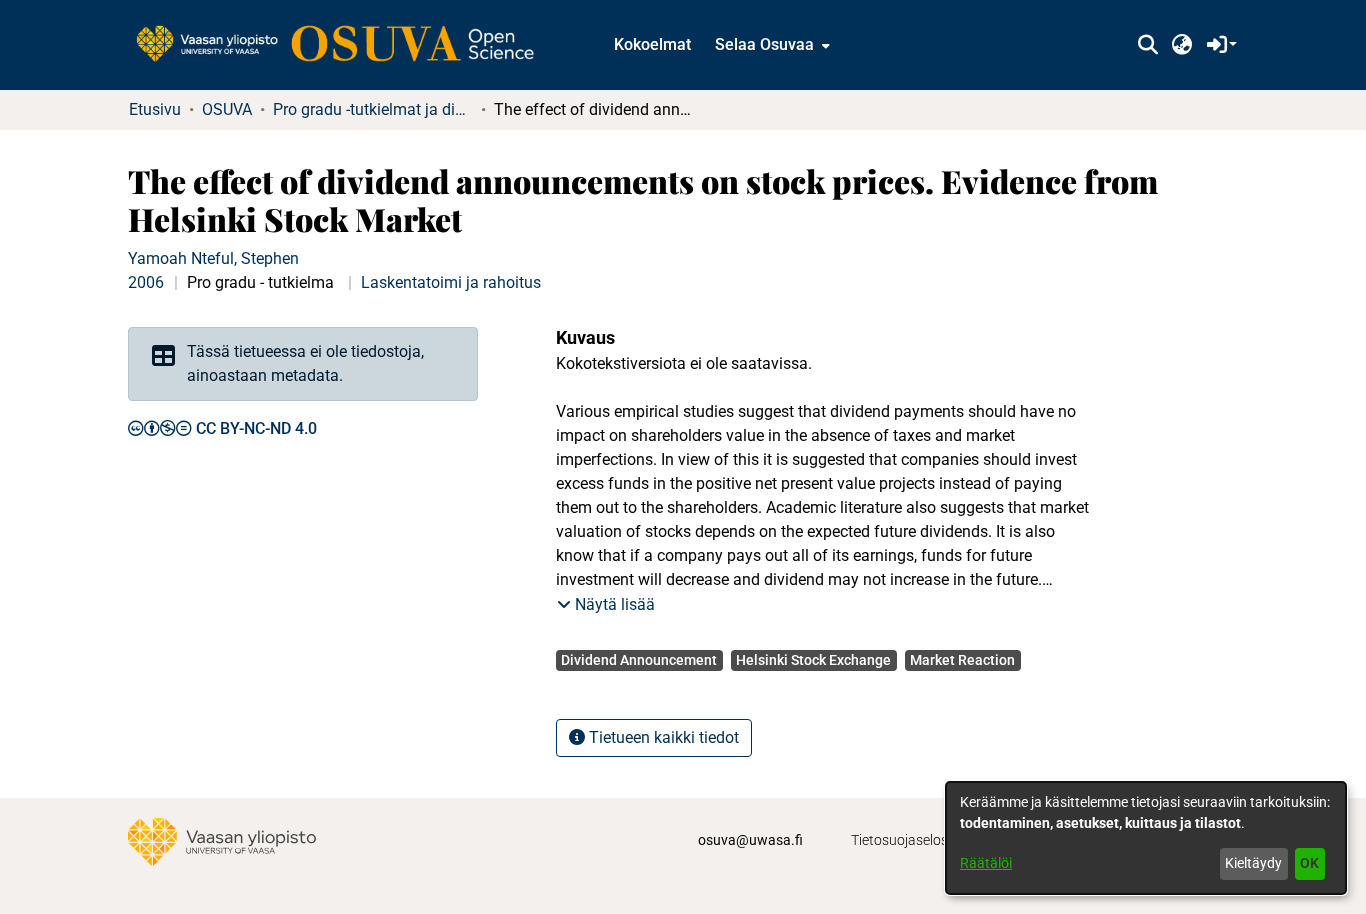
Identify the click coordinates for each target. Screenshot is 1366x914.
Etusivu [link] (155, 109)
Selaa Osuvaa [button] (764, 44)
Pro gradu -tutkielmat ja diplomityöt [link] (373, 109)
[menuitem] (770, 45)
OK (1309, 863)
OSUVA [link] (227, 109)
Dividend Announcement (639, 660)
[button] (1147, 45)
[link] (345, 45)
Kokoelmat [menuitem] (652, 44)
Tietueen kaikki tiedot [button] (662, 737)
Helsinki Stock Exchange (813, 660)
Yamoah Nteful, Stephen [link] (213, 258)
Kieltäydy (1253, 863)
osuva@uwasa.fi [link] (750, 840)
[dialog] (1146, 838)
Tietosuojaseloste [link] (905, 840)
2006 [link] (146, 282)
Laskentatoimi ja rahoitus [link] (451, 282)
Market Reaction (962, 660)
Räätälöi (986, 863)
